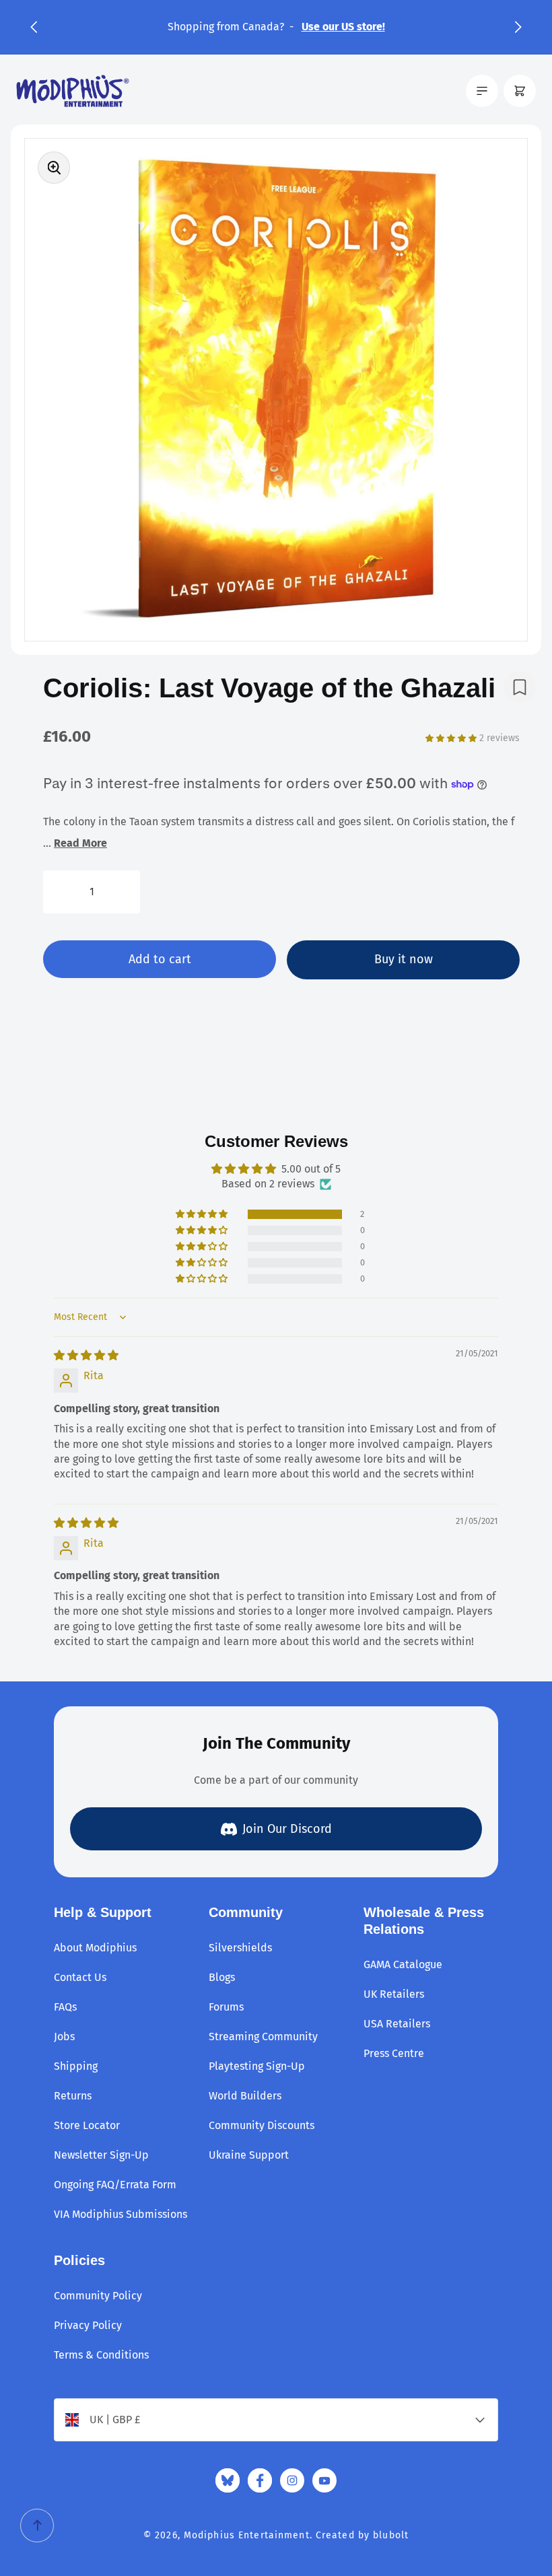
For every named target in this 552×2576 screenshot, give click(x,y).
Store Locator (87, 2125)
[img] (86, 1355)
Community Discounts (262, 2125)
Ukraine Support (249, 2155)
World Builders (245, 2096)
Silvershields (240, 1948)
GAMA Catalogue (403, 1964)
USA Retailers (397, 2024)
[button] (34, 27)
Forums (226, 2007)
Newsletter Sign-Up (101, 2155)
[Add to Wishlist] (520, 687)
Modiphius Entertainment (247, 2535)
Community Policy (98, 2296)
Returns (73, 2096)
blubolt (391, 2535)
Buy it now (404, 959)
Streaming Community (263, 2037)
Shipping (76, 2066)
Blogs (222, 1977)
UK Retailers (394, 1994)
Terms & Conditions (101, 2355)
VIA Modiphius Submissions (120, 2214)
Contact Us (80, 1977)
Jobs (64, 2037)
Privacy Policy (88, 2325)
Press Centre (394, 2053)
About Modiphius (95, 1948)
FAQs (65, 2007)
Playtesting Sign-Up (257, 2066)
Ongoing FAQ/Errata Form (115, 2185)
